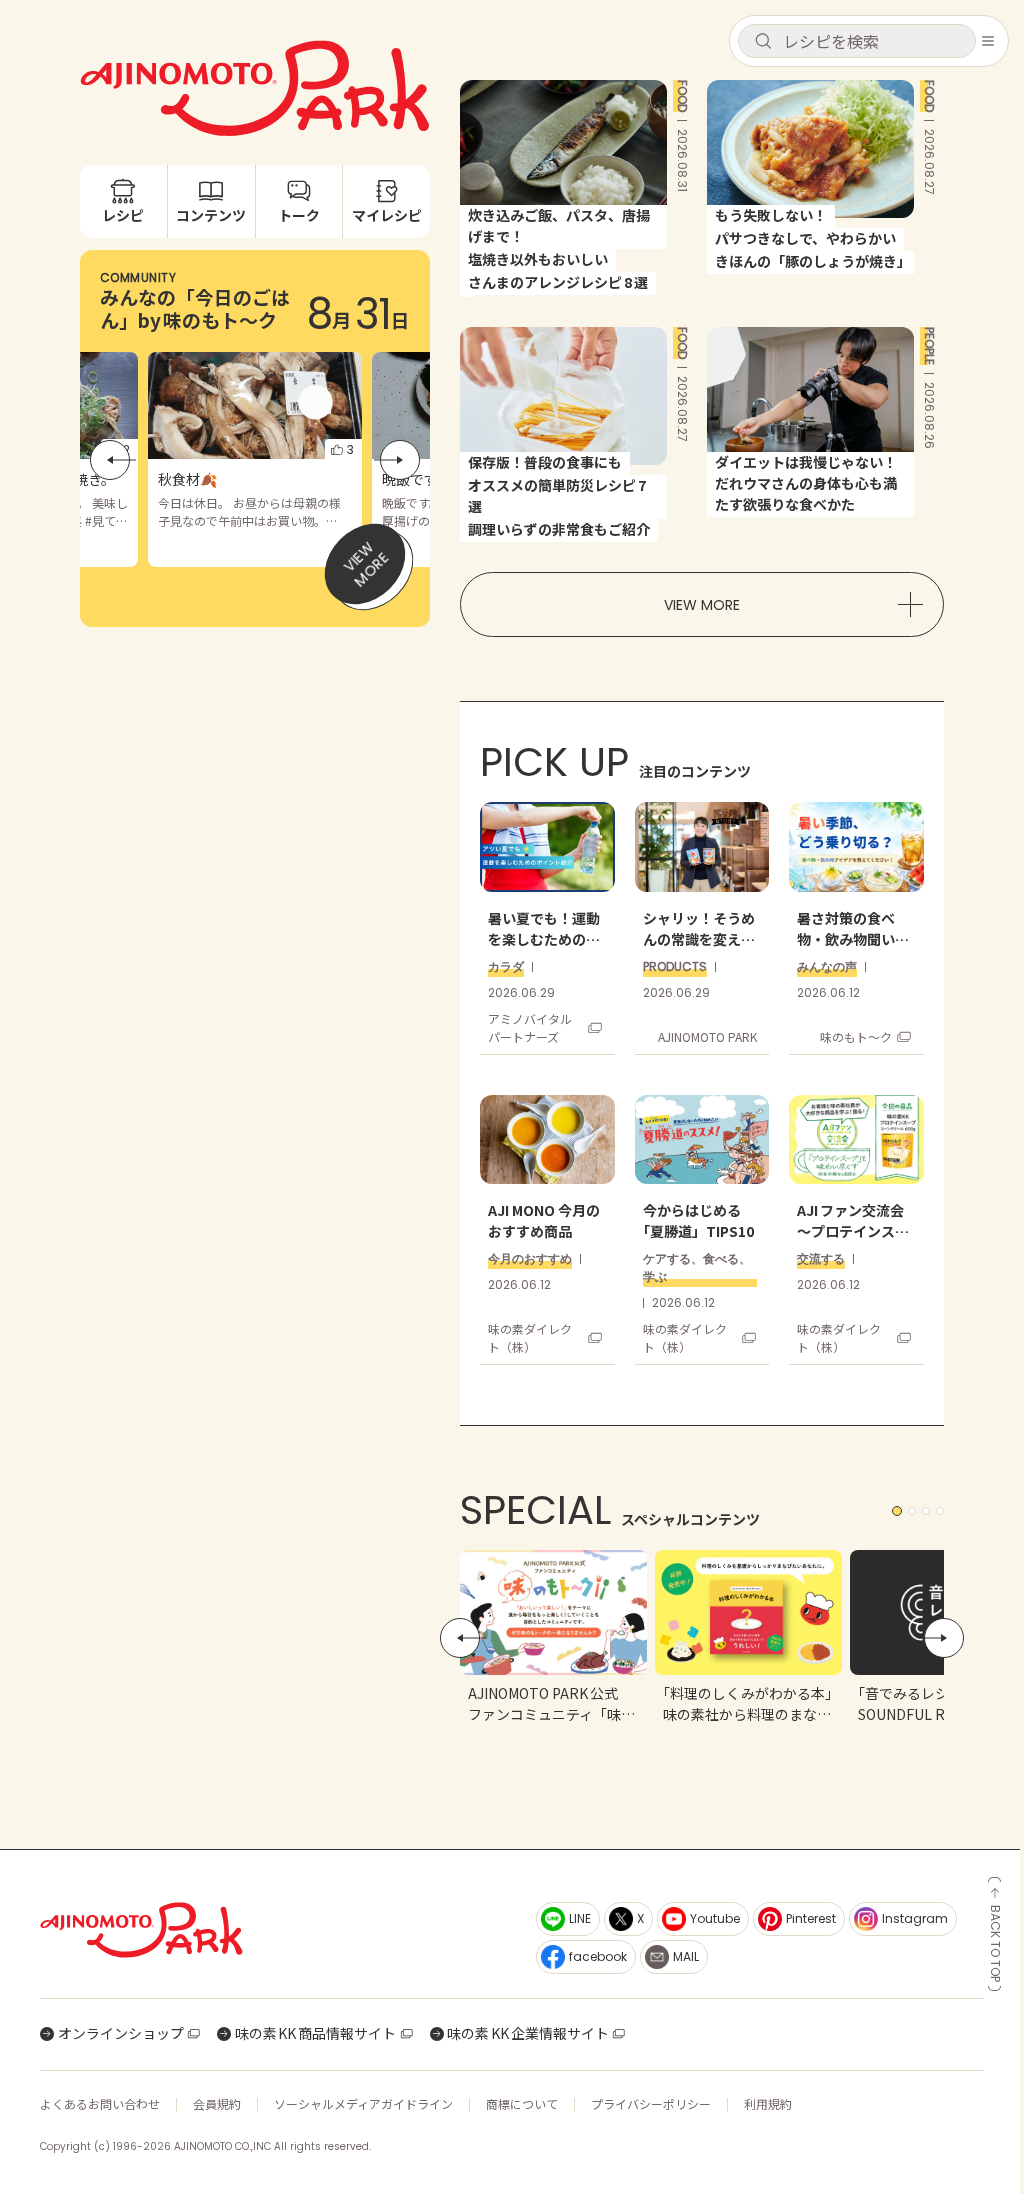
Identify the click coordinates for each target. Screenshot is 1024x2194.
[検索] (763, 42)
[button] (857, 41)
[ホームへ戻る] (276, 1930)
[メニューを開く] (988, 41)
